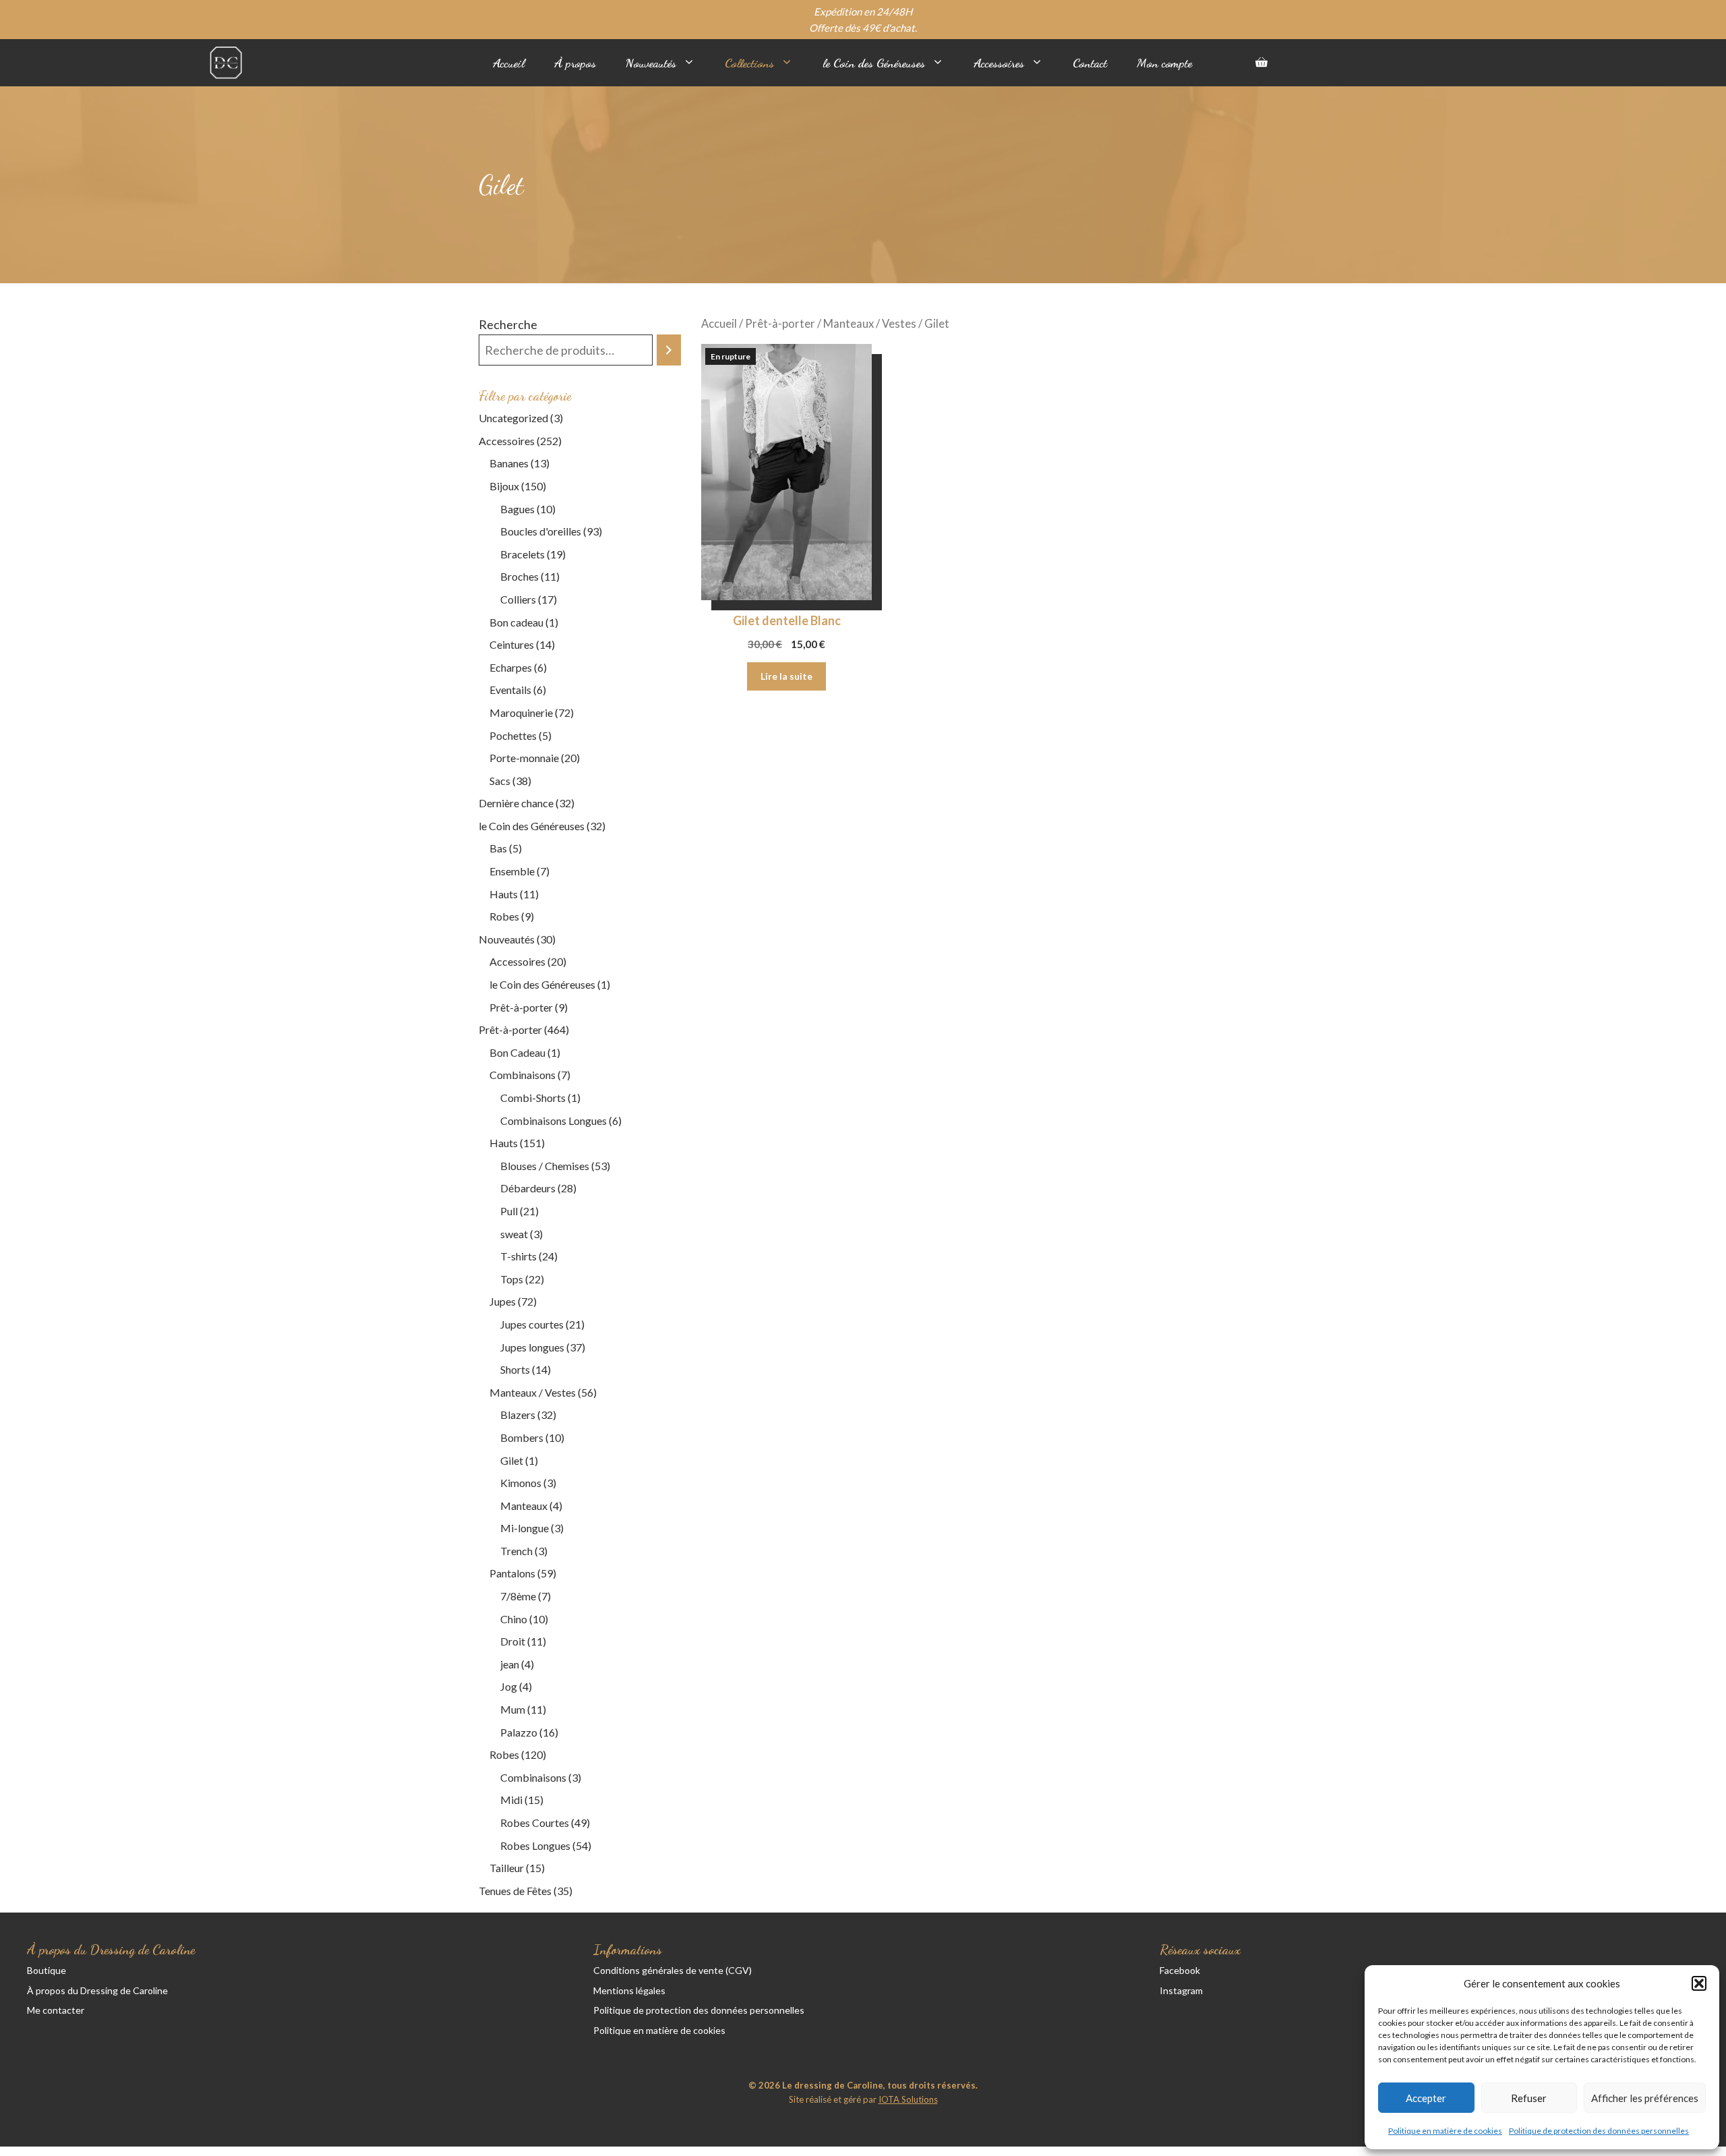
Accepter (1426, 2098)
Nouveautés (651, 63)
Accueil (509, 63)
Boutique (47, 1970)
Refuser (1529, 2098)
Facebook (1180, 1970)
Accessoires (999, 63)
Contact (1090, 63)
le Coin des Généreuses (874, 63)
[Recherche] (669, 350)
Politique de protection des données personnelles (1599, 2131)
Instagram (1181, 1990)
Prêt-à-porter (780, 324)
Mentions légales (629, 1990)
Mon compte (1164, 63)
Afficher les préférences (1645, 2098)
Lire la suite (786, 676)
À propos (575, 63)
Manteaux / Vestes (870, 324)
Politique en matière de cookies (1445, 2131)
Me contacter (56, 2010)
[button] (1699, 1983)
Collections (749, 63)
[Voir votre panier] (1261, 63)
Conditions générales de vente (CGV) (673, 1970)
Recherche (508, 324)
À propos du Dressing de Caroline (97, 1990)
